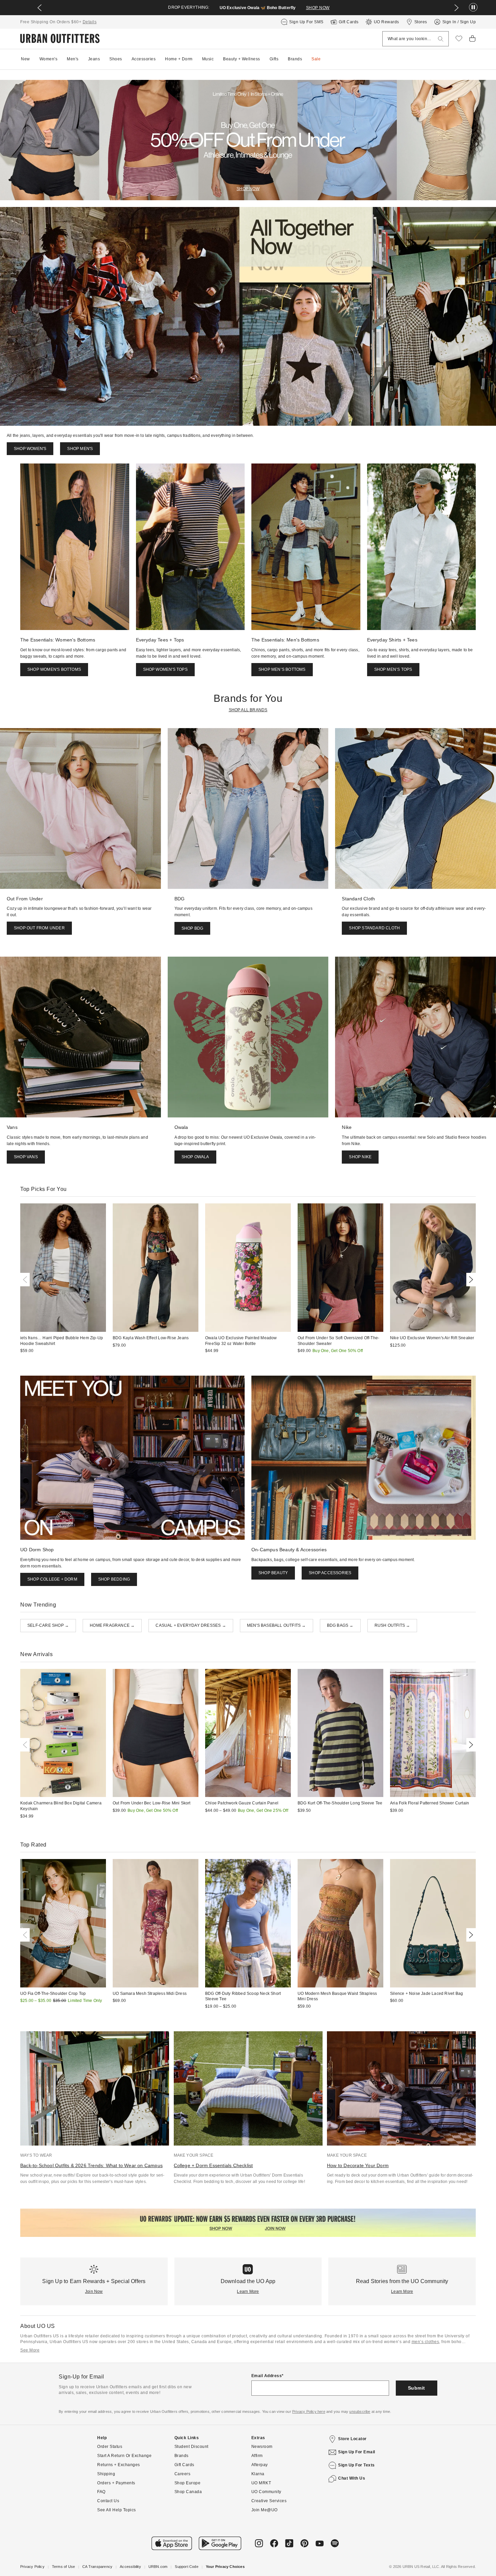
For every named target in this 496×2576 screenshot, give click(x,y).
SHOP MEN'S (80, 449)
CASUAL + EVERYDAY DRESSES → (191, 1625)
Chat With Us (352, 2478)
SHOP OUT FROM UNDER (39, 928)
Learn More (248, 2292)
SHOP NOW (318, 8)
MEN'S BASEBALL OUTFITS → (277, 1625)
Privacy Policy (32, 2567)
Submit (417, 2388)
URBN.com (158, 2567)
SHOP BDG (192, 928)
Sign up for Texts (356, 2465)
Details (90, 22)
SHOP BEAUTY (273, 1573)
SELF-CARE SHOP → (48, 1625)
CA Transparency (97, 2567)
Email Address (267, 2376)
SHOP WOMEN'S (30, 449)
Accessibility (130, 2567)
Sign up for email (357, 2452)
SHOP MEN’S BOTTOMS (282, 669)
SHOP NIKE (360, 1157)
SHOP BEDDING (114, 1579)
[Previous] (26, 1280)
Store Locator (352, 2439)
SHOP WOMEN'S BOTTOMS (54, 669)
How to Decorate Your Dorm (358, 2165)
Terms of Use (63, 2567)
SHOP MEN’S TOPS (393, 669)
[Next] (470, 1280)
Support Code (186, 2567)
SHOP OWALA (195, 1157)
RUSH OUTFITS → (392, 1625)
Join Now (94, 2292)
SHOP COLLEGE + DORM (52, 1579)
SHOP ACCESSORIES (330, 1573)
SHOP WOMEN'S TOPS (165, 669)
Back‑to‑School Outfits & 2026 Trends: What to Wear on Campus (91, 2165)
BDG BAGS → (340, 1625)
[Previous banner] (39, 8)
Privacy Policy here (309, 2412)
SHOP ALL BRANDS (248, 710)
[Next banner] (457, 8)
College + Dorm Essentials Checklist (213, 2165)
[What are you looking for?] (441, 39)
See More (30, 2350)
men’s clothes (425, 2342)
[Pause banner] (473, 8)
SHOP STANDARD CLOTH (374, 928)
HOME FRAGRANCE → (112, 1625)
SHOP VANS (26, 1157)
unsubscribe (360, 2412)
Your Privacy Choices (225, 2567)
